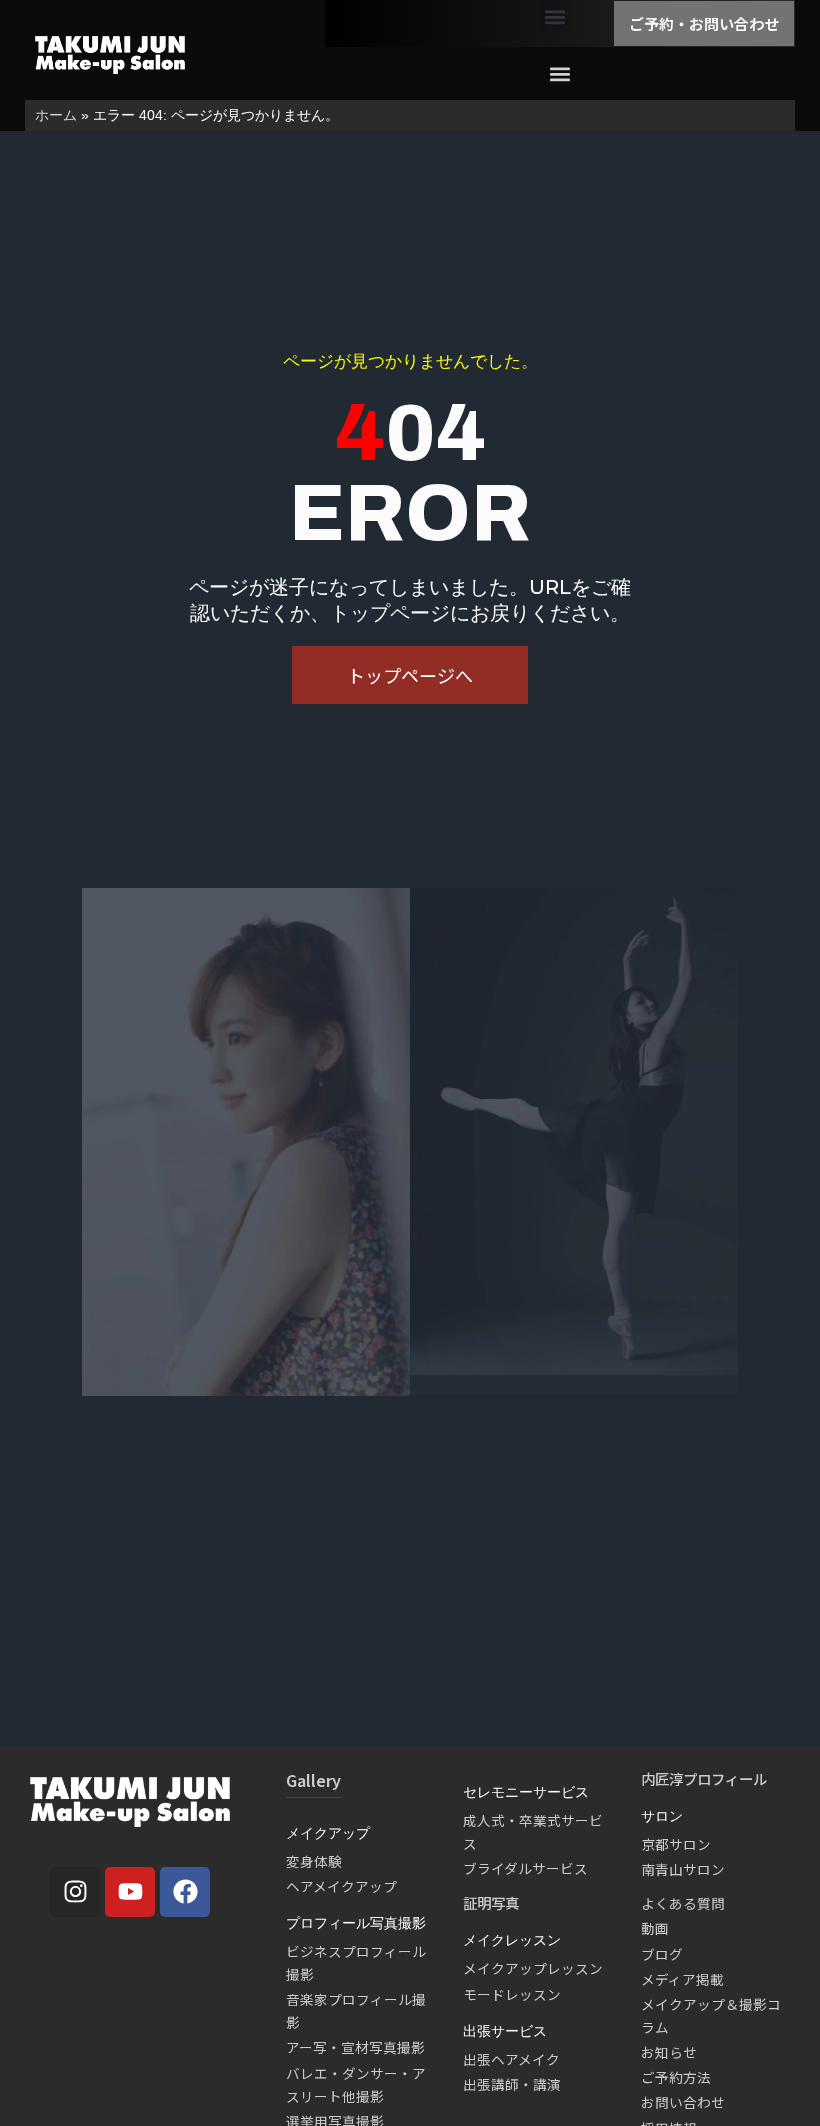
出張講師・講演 (512, 2084)
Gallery (313, 1780)
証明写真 (491, 1902)
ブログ (662, 1954)
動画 (655, 1928)
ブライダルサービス (525, 1868)
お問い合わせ (683, 2102)
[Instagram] (75, 1892)
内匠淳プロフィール (704, 1778)
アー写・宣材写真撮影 (355, 2047)
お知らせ (669, 2052)
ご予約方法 (676, 2077)
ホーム (56, 115)
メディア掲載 (682, 1979)
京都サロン (676, 1844)
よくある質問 (683, 1903)
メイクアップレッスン (533, 1968)
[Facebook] (185, 1892)
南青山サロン (683, 1869)
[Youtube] (130, 1892)
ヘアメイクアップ (341, 1886)
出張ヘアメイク (511, 2059)
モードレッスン (512, 1994)
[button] (555, 16)
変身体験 (314, 1861)
